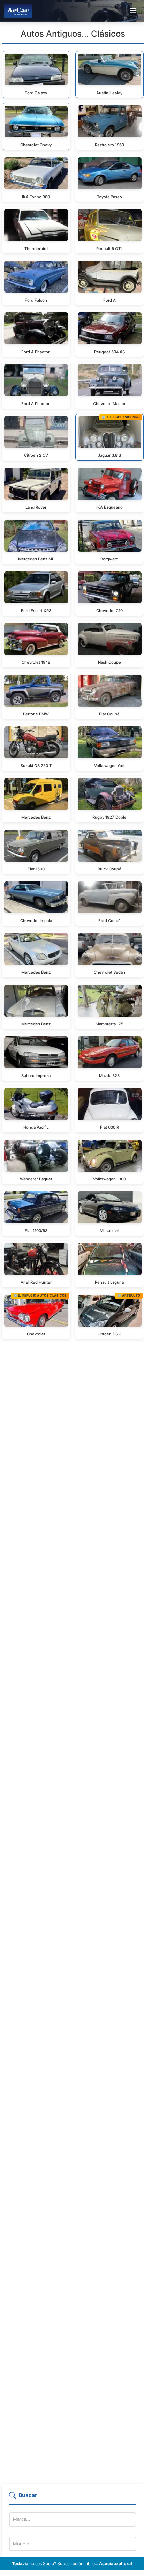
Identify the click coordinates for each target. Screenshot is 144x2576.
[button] (73, 2498)
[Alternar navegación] (133, 11)
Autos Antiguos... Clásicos (73, 34)
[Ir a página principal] (18, 11)
